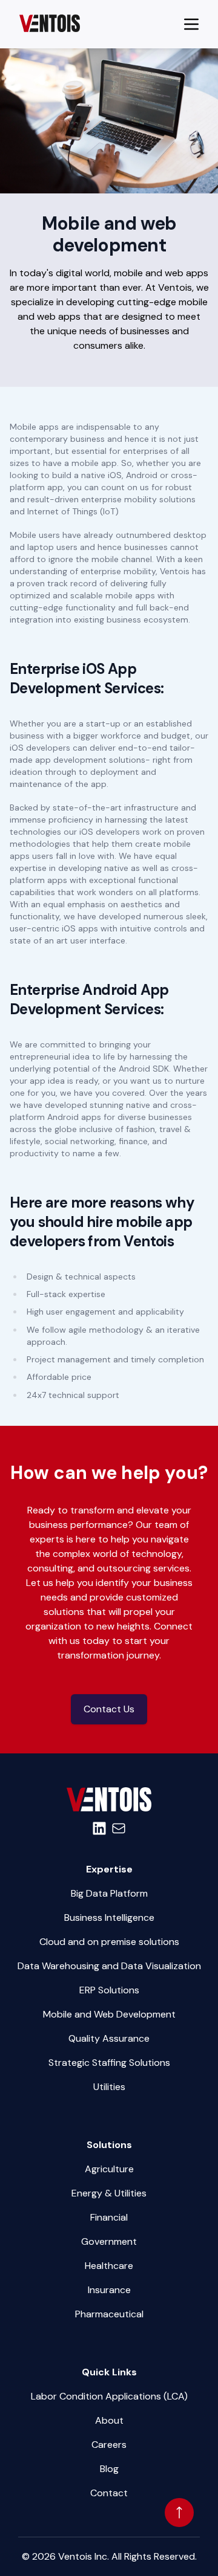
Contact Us (109, 1709)
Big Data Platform (109, 1893)
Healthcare (109, 2266)
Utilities (109, 2087)
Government (109, 2241)
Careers (109, 2445)
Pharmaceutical (109, 2314)
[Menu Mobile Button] (191, 24)
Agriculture (109, 2169)
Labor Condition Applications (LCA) (109, 2396)
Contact (109, 2493)
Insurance (109, 2290)
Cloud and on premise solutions (109, 1942)
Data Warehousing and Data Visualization (109, 1966)
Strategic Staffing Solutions (109, 2063)
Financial (109, 2217)
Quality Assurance (109, 2038)
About (109, 2420)
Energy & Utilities (109, 2193)
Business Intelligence (109, 1917)
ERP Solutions (109, 1990)
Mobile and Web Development (109, 2014)
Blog (109, 2469)
